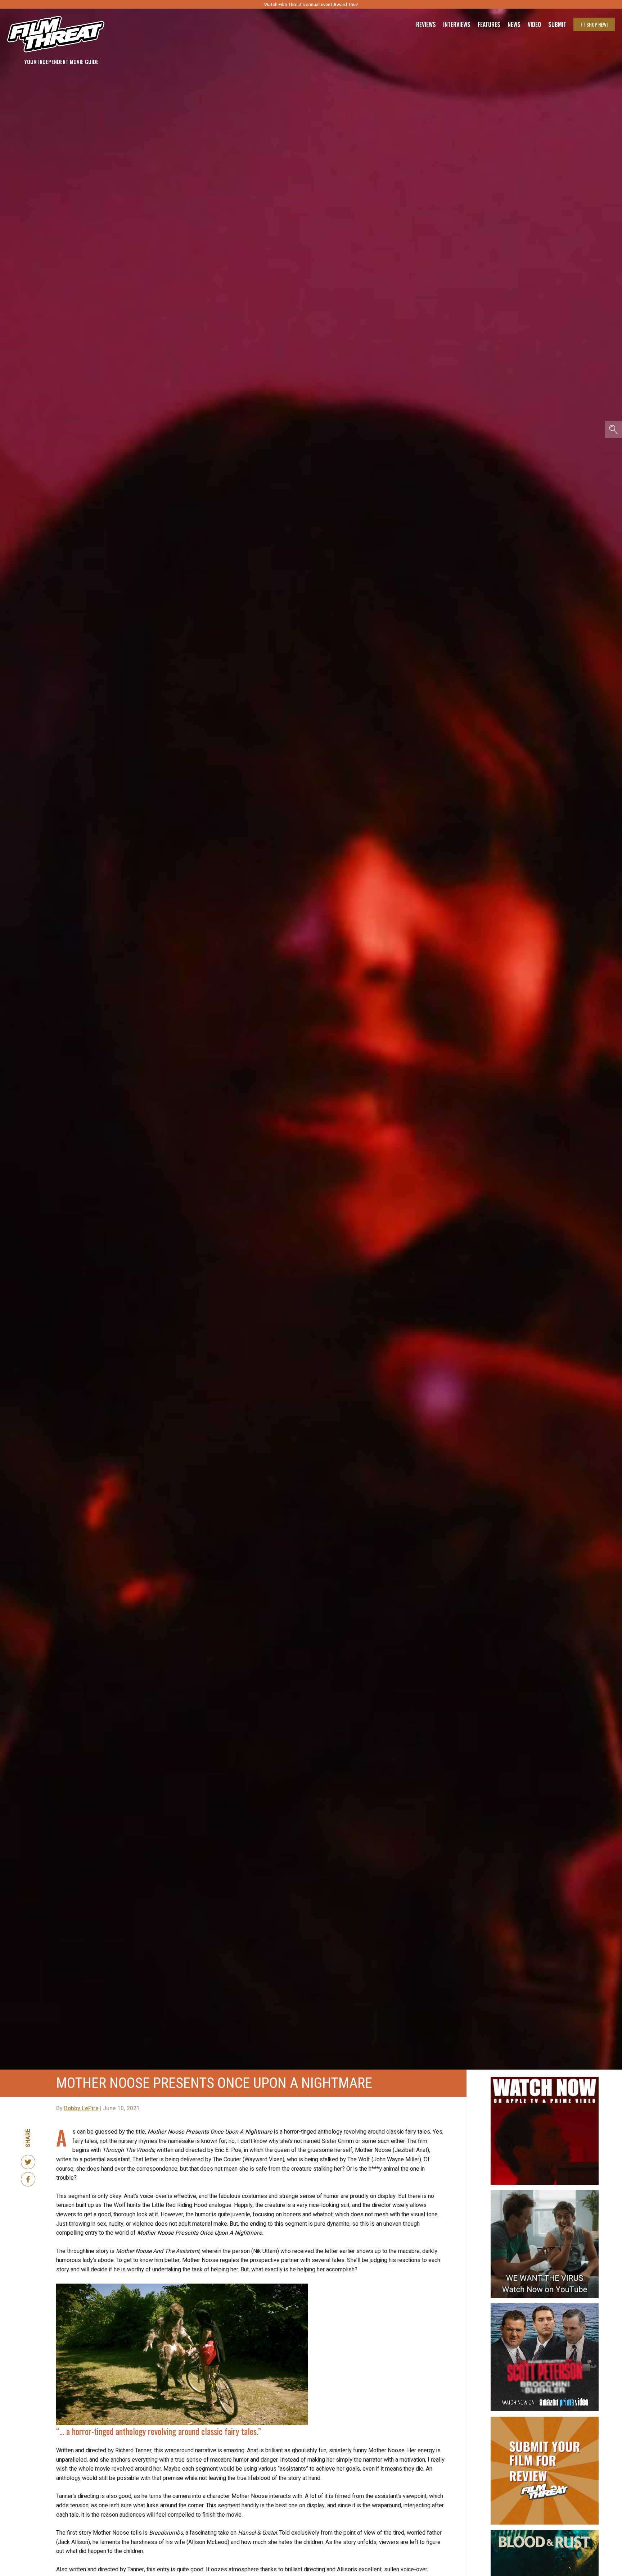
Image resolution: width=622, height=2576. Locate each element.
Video (534, 24)
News (514, 24)
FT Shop (594, 24)
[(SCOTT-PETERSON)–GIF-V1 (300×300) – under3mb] (545, 2306)
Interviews (457, 24)
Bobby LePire (81, 2108)
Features (489, 24)
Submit (557, 24)
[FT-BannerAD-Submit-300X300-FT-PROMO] (545, 2420)
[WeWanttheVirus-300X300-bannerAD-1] (545, 2193)
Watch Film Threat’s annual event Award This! (311, 4)
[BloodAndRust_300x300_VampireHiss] (545, 2533)
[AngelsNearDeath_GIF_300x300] (545, 2080)
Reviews (426, 24)
